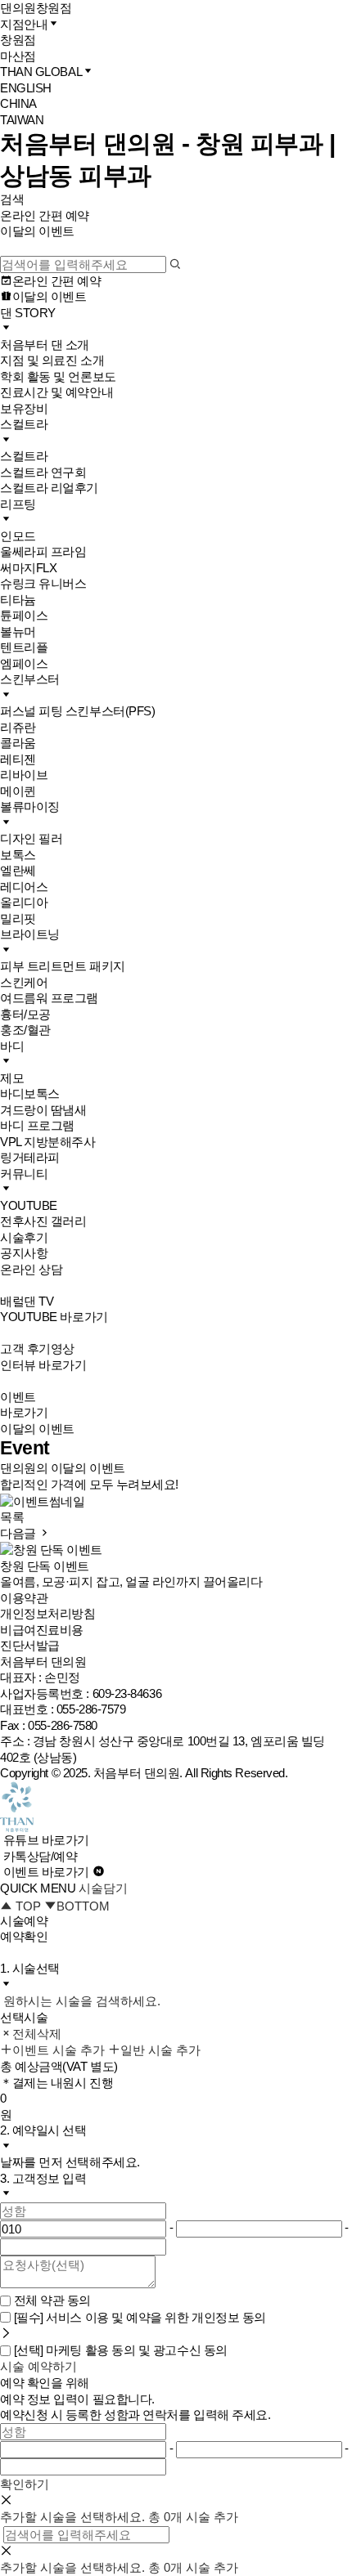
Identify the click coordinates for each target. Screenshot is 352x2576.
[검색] (176, 264)
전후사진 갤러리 (43, 1221)
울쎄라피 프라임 (43, 551)
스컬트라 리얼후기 (49, 488)
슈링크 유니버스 (43, 583)
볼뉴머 (18, 632)
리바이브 (24, 775)
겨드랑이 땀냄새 (43, 1110)
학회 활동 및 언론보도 (58, 376)
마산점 (18, 56)
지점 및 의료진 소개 (52, 360)
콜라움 (18, 743)
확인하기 (25, 2484)
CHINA (18, 103)
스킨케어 (24, 982)
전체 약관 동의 (52, 2300)
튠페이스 (24, 615)
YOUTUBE (29, 1205)
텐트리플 (24, 647)
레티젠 (18, 759)
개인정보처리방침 (47, 1613)
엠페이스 (24, 663)
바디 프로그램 (37, 1125)
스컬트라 (24, 456)
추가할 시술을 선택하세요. (72, 2517)
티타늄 (18, 600)
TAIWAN (22, 120)
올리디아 (24, 902)
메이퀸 (18, 791)
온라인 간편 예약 (45, 215)
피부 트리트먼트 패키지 (63, 966)
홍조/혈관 (25, 1030)
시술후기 (24, 1237)
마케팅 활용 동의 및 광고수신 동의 (121, 2350)
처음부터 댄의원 (136, 1773)
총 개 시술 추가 (193, 2517)
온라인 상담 (31, 1269)
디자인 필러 (31, 838)
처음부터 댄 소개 (45, 345)
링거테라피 (30, 1157)
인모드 (18, 536)
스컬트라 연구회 (43, 472)
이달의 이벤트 (37, 231)
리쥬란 (18, 727)
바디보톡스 (30, 1093)
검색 (12, 199)
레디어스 (24, 887)
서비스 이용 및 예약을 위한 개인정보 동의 (140, 2317)
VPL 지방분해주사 (48, 1142)
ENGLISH (26, 88)
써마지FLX (28, 568)
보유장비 (24, 408)
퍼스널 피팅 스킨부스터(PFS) (77, 711)
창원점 (18, 40)
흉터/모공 (25, 1014)
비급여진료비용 (42, 1630)
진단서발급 (30, 1645)
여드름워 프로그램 (49, 998)
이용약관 (24, 1598)
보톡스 (18, 855)
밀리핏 (18, 918)
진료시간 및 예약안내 (56, 392)
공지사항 (24, 1253)
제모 (12, 1078)
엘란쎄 (18, 870)
